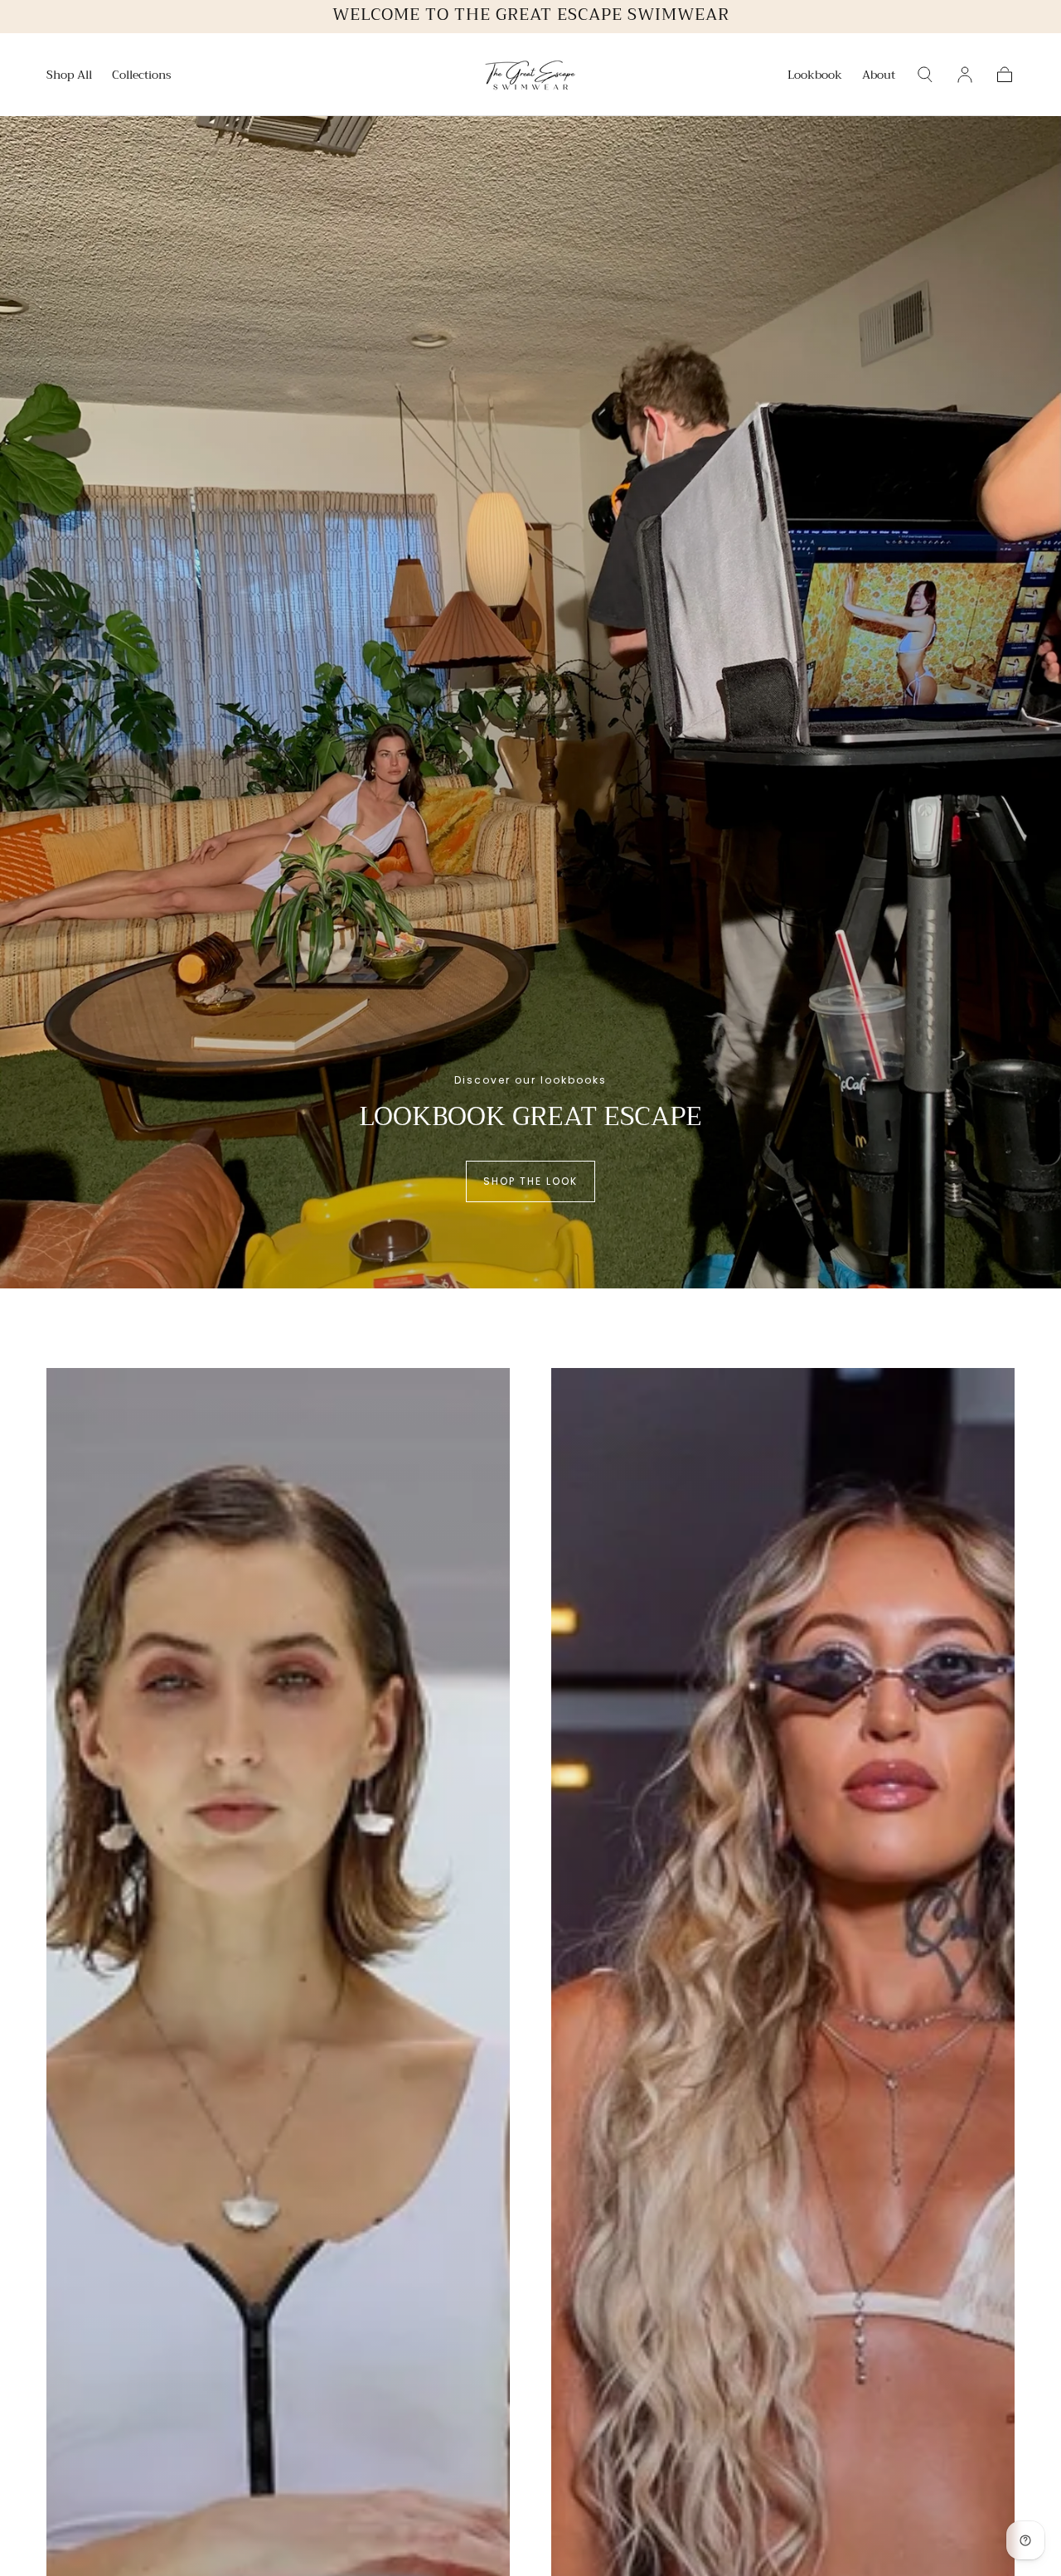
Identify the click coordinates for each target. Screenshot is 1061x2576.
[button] (925, 75)
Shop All (69, 76)
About (879, 76)
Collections (142, 76)
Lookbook (815, 76)
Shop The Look (530, 1181)
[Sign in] (965, 75)
